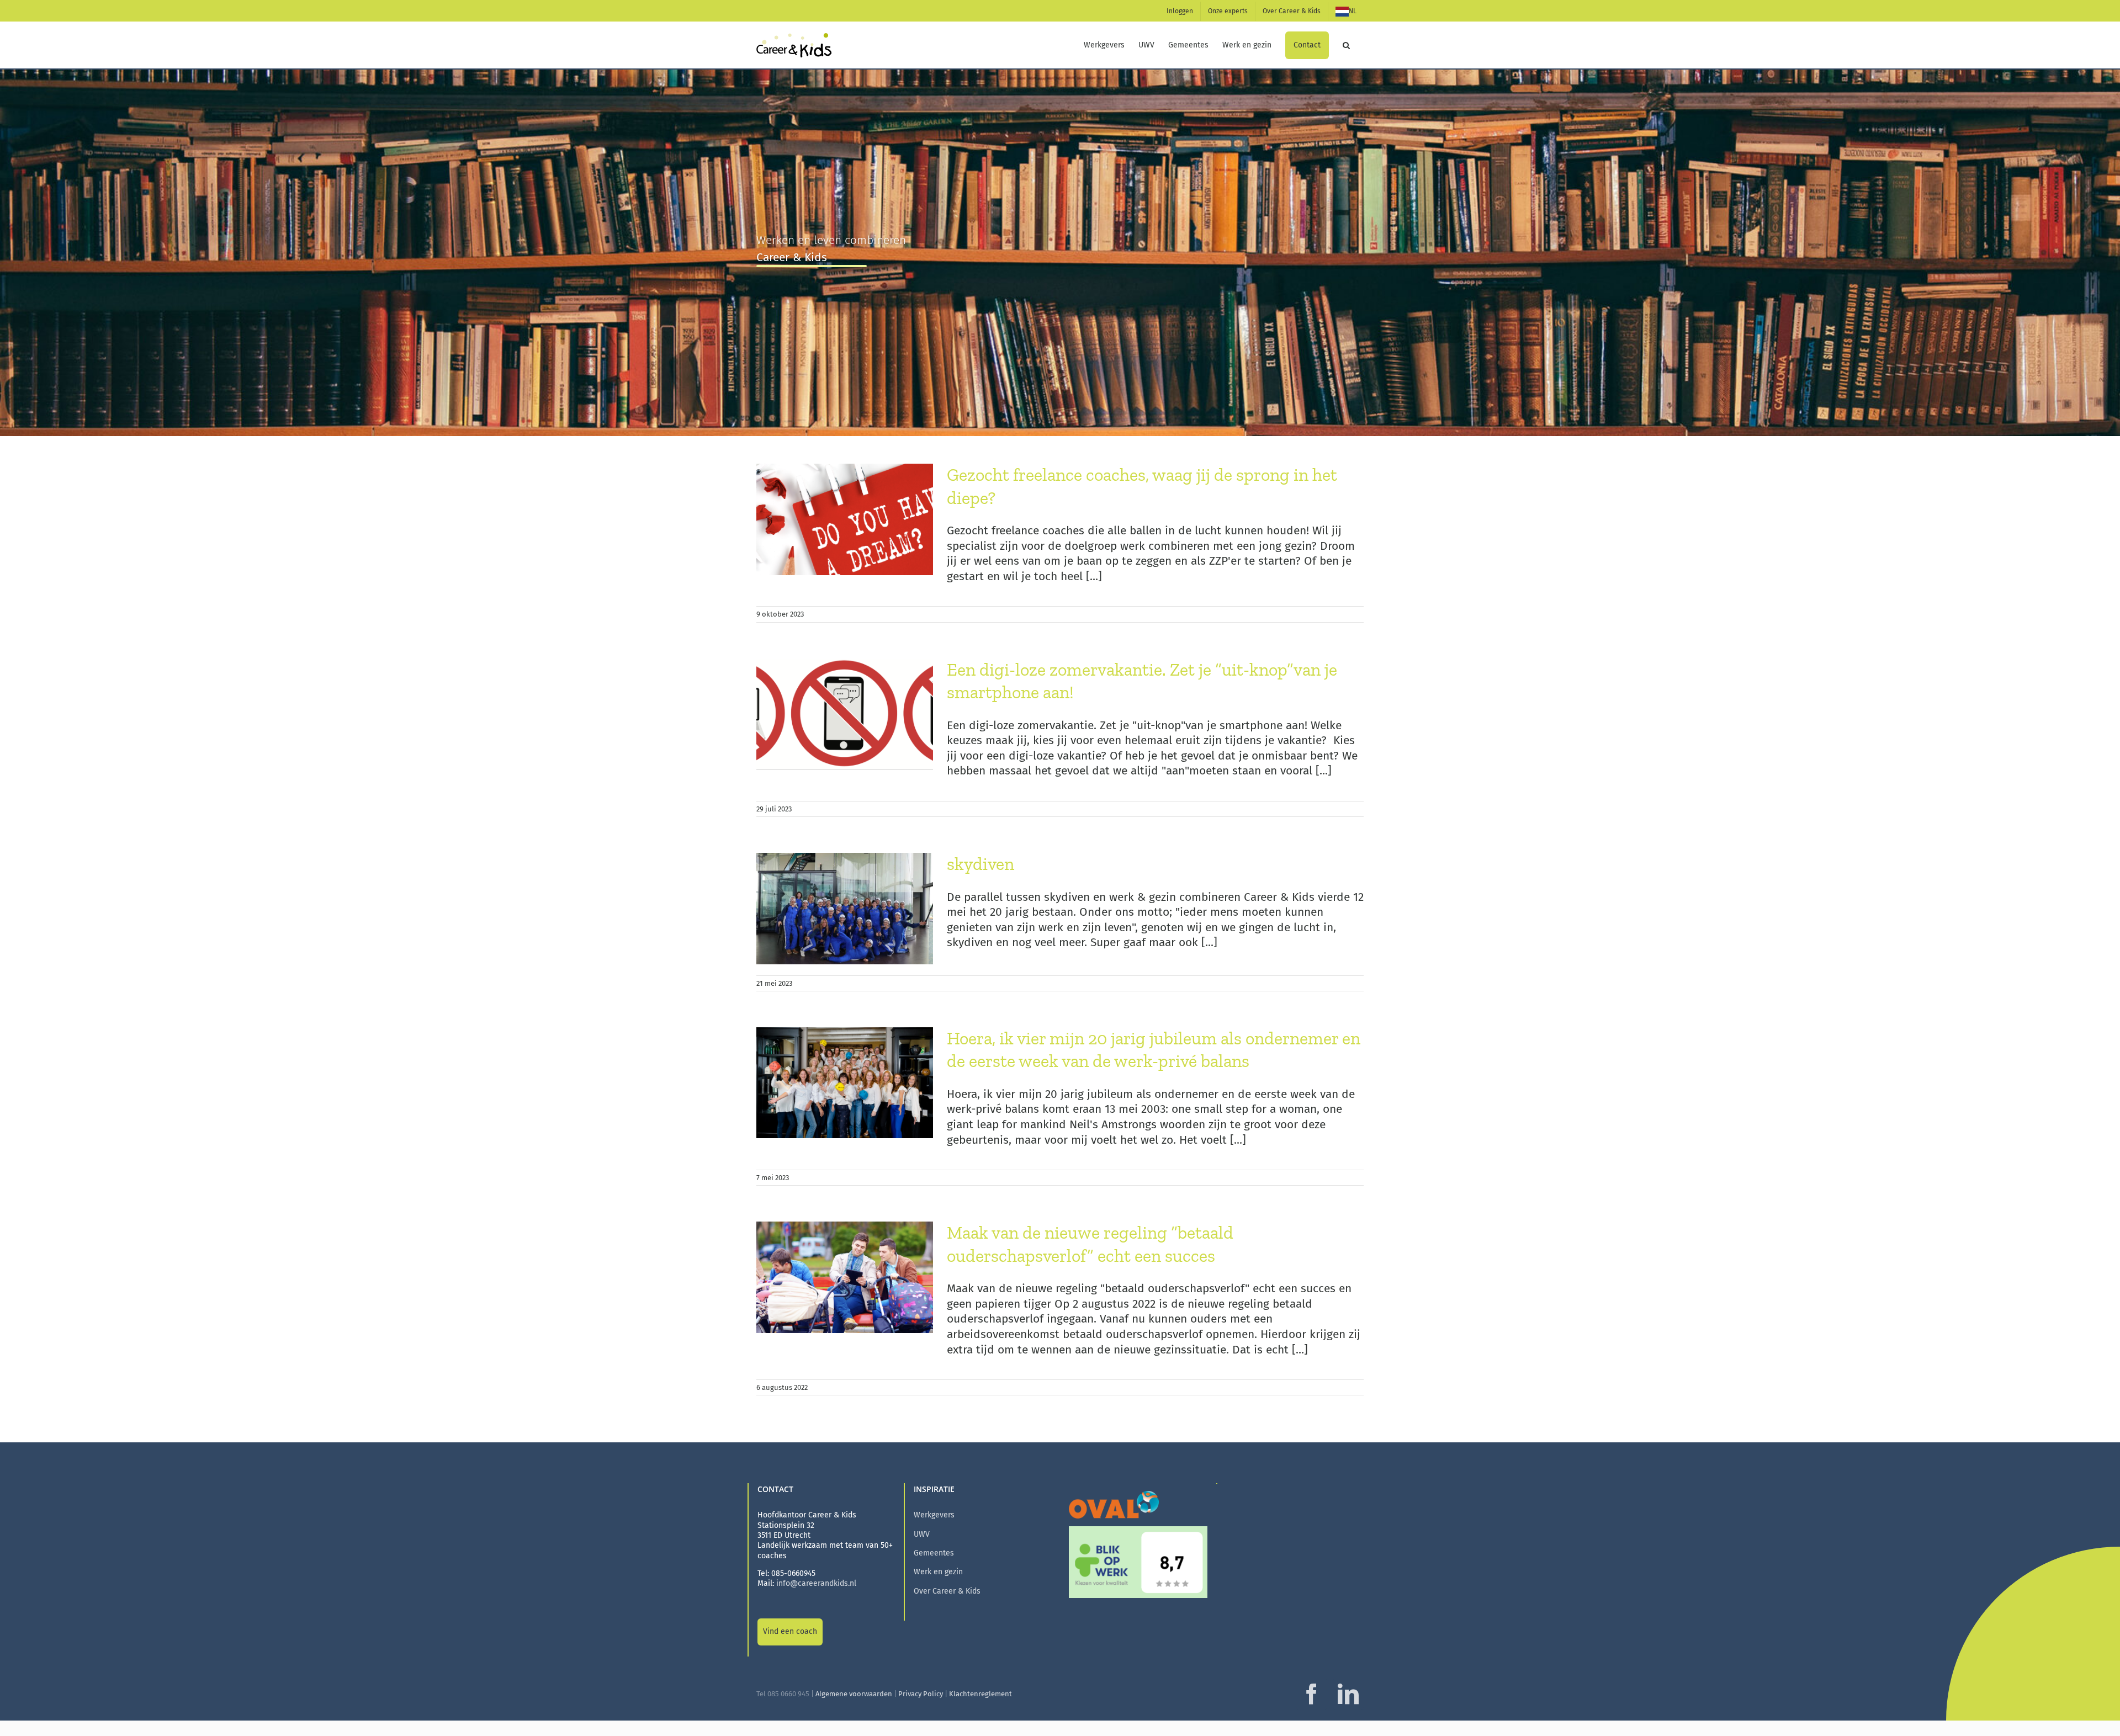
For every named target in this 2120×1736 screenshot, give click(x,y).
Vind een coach (790, 1631)
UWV (922, 1534)
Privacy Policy (921, 1694)
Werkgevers (934, 1515)
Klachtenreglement (981, 1694)
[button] (1346, 45)
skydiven (981, 864)
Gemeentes (934, 1553)
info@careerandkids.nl (816, 1583)
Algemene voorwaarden (854, 1694)
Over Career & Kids (947, 1591)
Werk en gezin (938, 1572)
